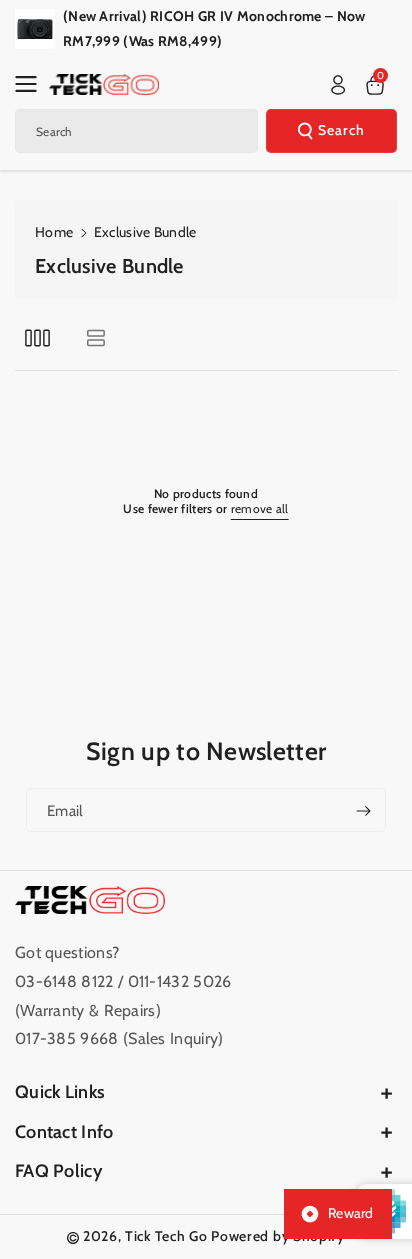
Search (341, 130)
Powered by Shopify (278, 1236)
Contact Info (64, 1132)
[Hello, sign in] (338, 85)
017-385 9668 (67, 1038)
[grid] (37, 337)
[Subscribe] (363, 811)
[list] (95, 337)
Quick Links (60, 1092)
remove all (260, 508)
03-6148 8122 (66, 981)
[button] (32, 84)
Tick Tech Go (166, 1236)
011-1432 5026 (180, 981)
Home (54, 232)
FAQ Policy (58, 1171)
